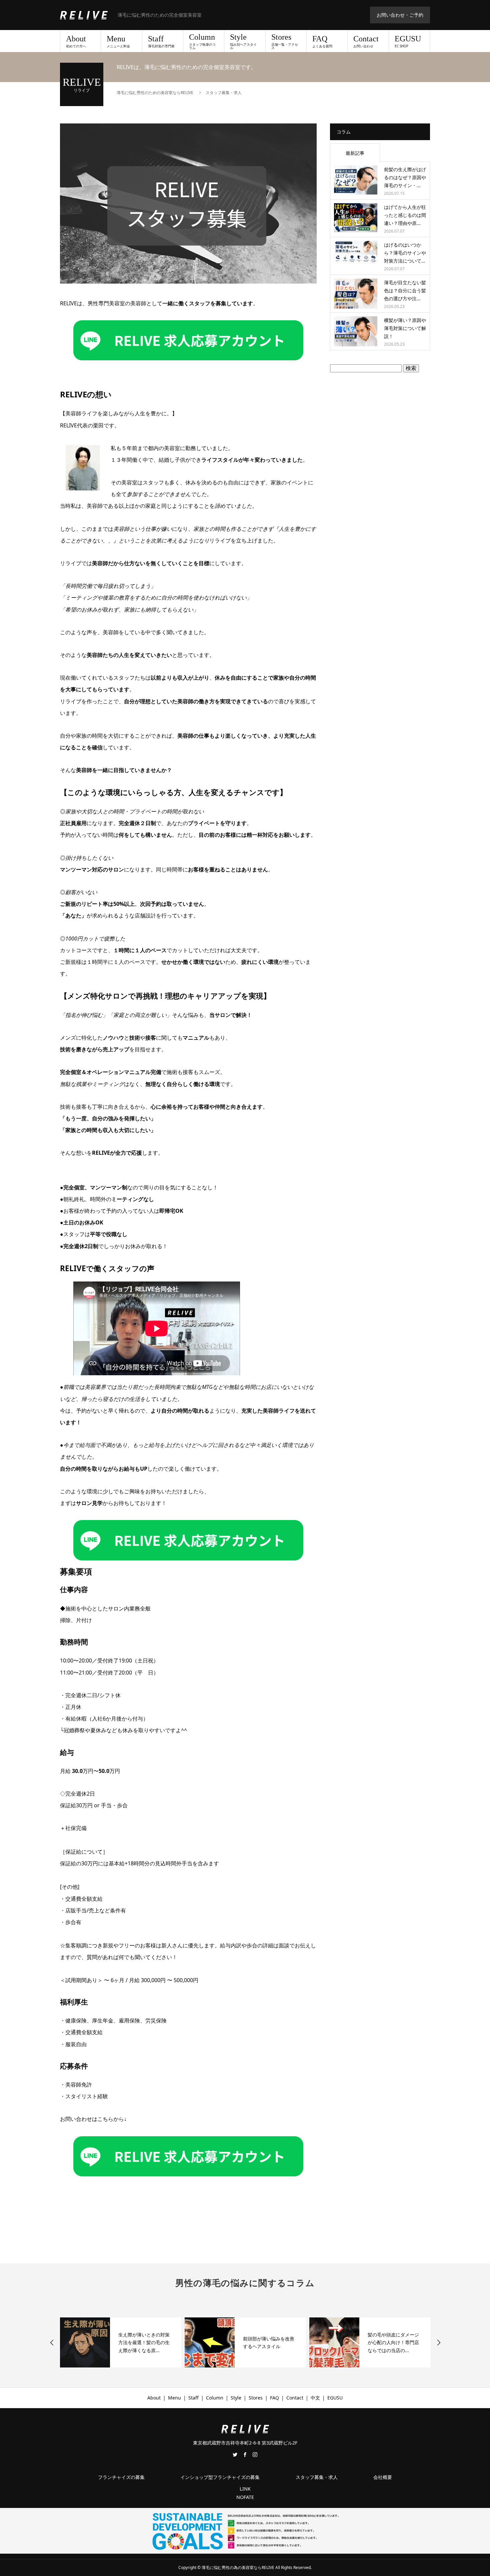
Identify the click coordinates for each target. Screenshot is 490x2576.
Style (243, 41)
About (76, 41)
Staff (161, 41)
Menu (118, 41)
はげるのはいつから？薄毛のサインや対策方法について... (405, 253)
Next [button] (439, 2342)
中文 (315, 2398)
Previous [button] (52, 2342)
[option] (121, 2342)
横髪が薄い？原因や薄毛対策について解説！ (405, 328)
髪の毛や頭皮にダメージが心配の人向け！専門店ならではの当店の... (269, 2343)
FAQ (322, 41)
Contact (366, 41)
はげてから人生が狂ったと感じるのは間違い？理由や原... (405, 215)
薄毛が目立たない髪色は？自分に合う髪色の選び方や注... (405, 290)
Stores (285, 41)
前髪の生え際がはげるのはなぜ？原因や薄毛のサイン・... (405, 177)
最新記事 (355, 153)
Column (202, 41)
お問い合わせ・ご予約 (400, 15)
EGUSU (408, 41)
